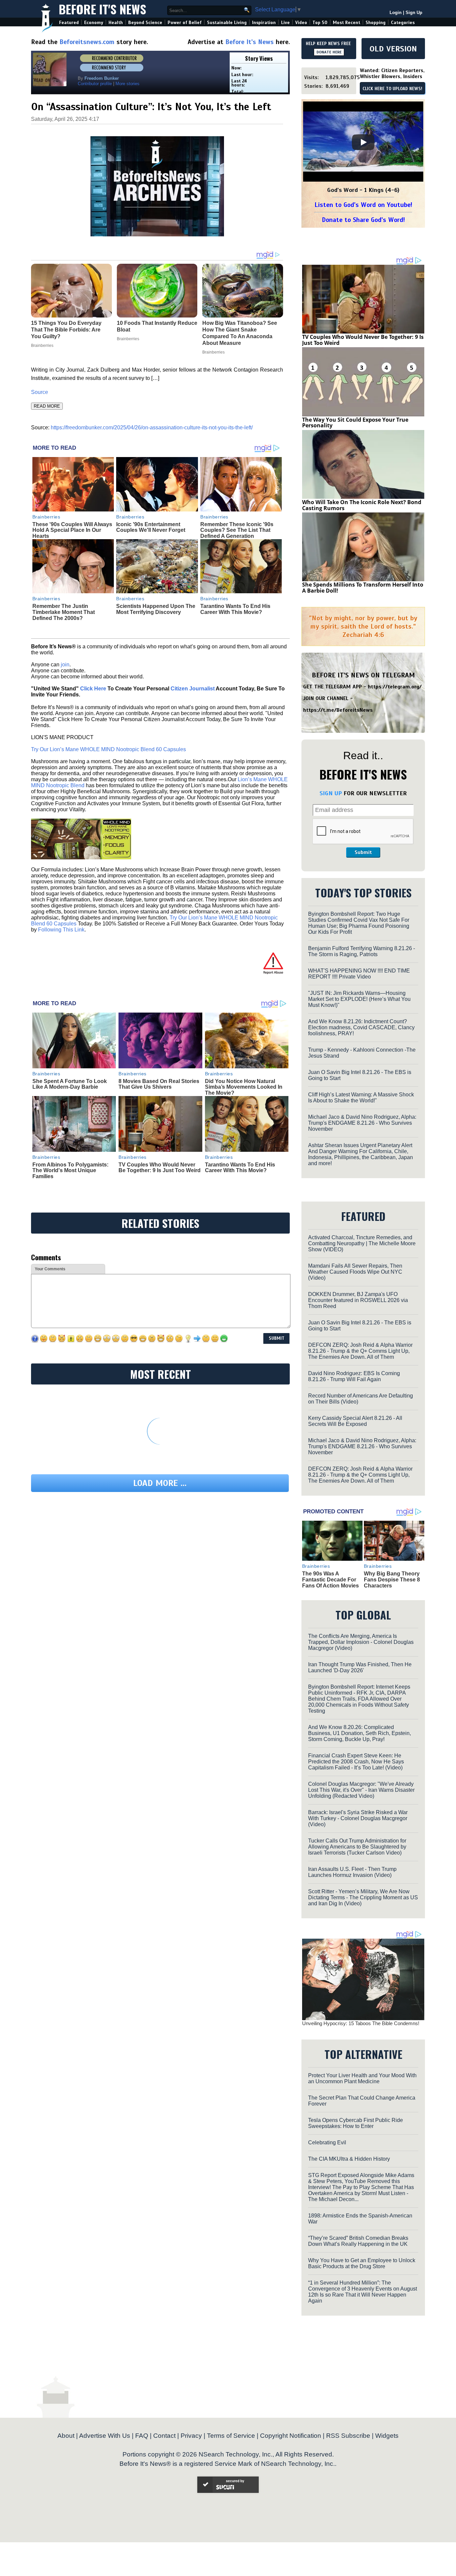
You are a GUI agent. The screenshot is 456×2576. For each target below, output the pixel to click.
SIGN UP (331, 793)
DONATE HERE (329, 52)
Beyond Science (145, 23)
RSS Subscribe (348, 2436)
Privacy (191, 2436)
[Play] (363, 142)
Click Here (93, 689)
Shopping (376, 23)
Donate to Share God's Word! (363, 220)
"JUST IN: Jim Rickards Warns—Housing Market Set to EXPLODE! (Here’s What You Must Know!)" (359, 999)
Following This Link (61, 930)
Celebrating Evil (327, 2142)
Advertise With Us (105, 2436)
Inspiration (264, 23)
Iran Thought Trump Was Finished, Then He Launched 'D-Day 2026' (360, 1667)
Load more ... (160, 1483)
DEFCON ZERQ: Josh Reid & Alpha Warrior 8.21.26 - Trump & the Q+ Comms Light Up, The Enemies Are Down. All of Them (360, 1351)
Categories (403, 23)
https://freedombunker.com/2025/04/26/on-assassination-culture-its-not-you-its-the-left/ (152, 427)
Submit (363, 852)
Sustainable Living (227, 23)
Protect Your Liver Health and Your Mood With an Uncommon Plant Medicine (362, 2078)
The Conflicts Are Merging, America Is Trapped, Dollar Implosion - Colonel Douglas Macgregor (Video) (361, 1642)
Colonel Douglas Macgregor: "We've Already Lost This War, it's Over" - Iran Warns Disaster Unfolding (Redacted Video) (361, 1790)
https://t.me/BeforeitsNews (338, 710)
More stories (128, 84)
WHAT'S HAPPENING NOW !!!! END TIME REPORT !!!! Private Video (359, 974)
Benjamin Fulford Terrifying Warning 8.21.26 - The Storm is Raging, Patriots (362, 951)
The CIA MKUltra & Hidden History (349, 2159)
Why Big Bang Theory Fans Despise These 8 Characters (392, 1579)
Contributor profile (95, 84)
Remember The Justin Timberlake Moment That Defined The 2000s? (64, 612)
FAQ (142, 2436)
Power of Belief (185, 23)
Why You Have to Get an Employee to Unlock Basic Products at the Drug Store (362, 2263)
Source (40, 392)
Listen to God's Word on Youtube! (363, 205)
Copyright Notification (291, 2436)
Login (396, 13)
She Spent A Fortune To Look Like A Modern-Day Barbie (70, 1084)
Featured (69, 23)
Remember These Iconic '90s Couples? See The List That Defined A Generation (237, 530)
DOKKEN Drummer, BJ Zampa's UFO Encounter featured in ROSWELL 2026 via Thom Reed (358, 1300)
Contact (164, 2436)
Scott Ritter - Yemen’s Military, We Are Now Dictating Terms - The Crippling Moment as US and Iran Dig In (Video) (363, 1897)
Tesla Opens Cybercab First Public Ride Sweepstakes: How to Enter (356, 2123)
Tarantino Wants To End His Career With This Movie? (235, 609)
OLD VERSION (393, 49)
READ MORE (47, 406)
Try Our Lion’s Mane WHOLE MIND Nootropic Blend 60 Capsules (108, 749)
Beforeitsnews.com (87, 42)
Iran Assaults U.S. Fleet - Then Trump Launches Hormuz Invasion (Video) (352, 1872)
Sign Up (414, 13)
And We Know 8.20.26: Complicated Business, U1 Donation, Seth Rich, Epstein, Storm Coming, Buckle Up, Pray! (360, 1733)
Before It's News (102, 9)
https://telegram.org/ (395, 687)
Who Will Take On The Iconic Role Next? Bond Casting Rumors (362, 505)
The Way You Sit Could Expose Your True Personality (355, 423)
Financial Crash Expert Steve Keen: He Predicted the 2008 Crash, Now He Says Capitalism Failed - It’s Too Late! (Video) (356, 1762)
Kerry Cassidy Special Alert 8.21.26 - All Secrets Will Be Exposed (355, 1421)
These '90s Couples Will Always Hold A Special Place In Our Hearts (72, 530)
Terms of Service (231, 2436)
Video (301, 23)
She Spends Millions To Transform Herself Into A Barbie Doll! (363, 588)
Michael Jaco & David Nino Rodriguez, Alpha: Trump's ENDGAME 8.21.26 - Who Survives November (362, 1123)
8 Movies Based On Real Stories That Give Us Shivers (159, 1084)
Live (285, 23)
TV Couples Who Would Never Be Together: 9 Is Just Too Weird (160, 1168)
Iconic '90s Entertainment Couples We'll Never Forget (151, 527)
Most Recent (347, 23)
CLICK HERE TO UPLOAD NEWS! (392, 89)
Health (116, 23)
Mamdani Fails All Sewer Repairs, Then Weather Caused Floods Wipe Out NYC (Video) (355, 1272)
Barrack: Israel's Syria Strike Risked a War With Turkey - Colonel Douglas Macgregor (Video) (358, 1818)
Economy (94, 23)
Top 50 (320, 23)
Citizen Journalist (193, 689)
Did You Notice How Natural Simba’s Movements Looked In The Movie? (244, 1087)
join (65, 665)
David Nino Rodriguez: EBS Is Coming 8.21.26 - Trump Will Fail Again (354, 1376)
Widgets (387, 2436)
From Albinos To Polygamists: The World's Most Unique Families (70, 1170)
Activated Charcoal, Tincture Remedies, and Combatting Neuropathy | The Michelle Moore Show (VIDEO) (362, 1243)
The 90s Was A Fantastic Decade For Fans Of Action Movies (330, 1579)
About (66, 2436)
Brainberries (46, 517)
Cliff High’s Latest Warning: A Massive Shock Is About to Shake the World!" (361, 1098)
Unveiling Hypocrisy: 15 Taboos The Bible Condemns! (361, 2023)
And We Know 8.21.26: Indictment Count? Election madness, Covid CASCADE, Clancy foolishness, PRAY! (361, 1027)
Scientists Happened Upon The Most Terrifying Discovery (156, 609)
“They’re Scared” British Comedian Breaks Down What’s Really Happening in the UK (358, 2241)
